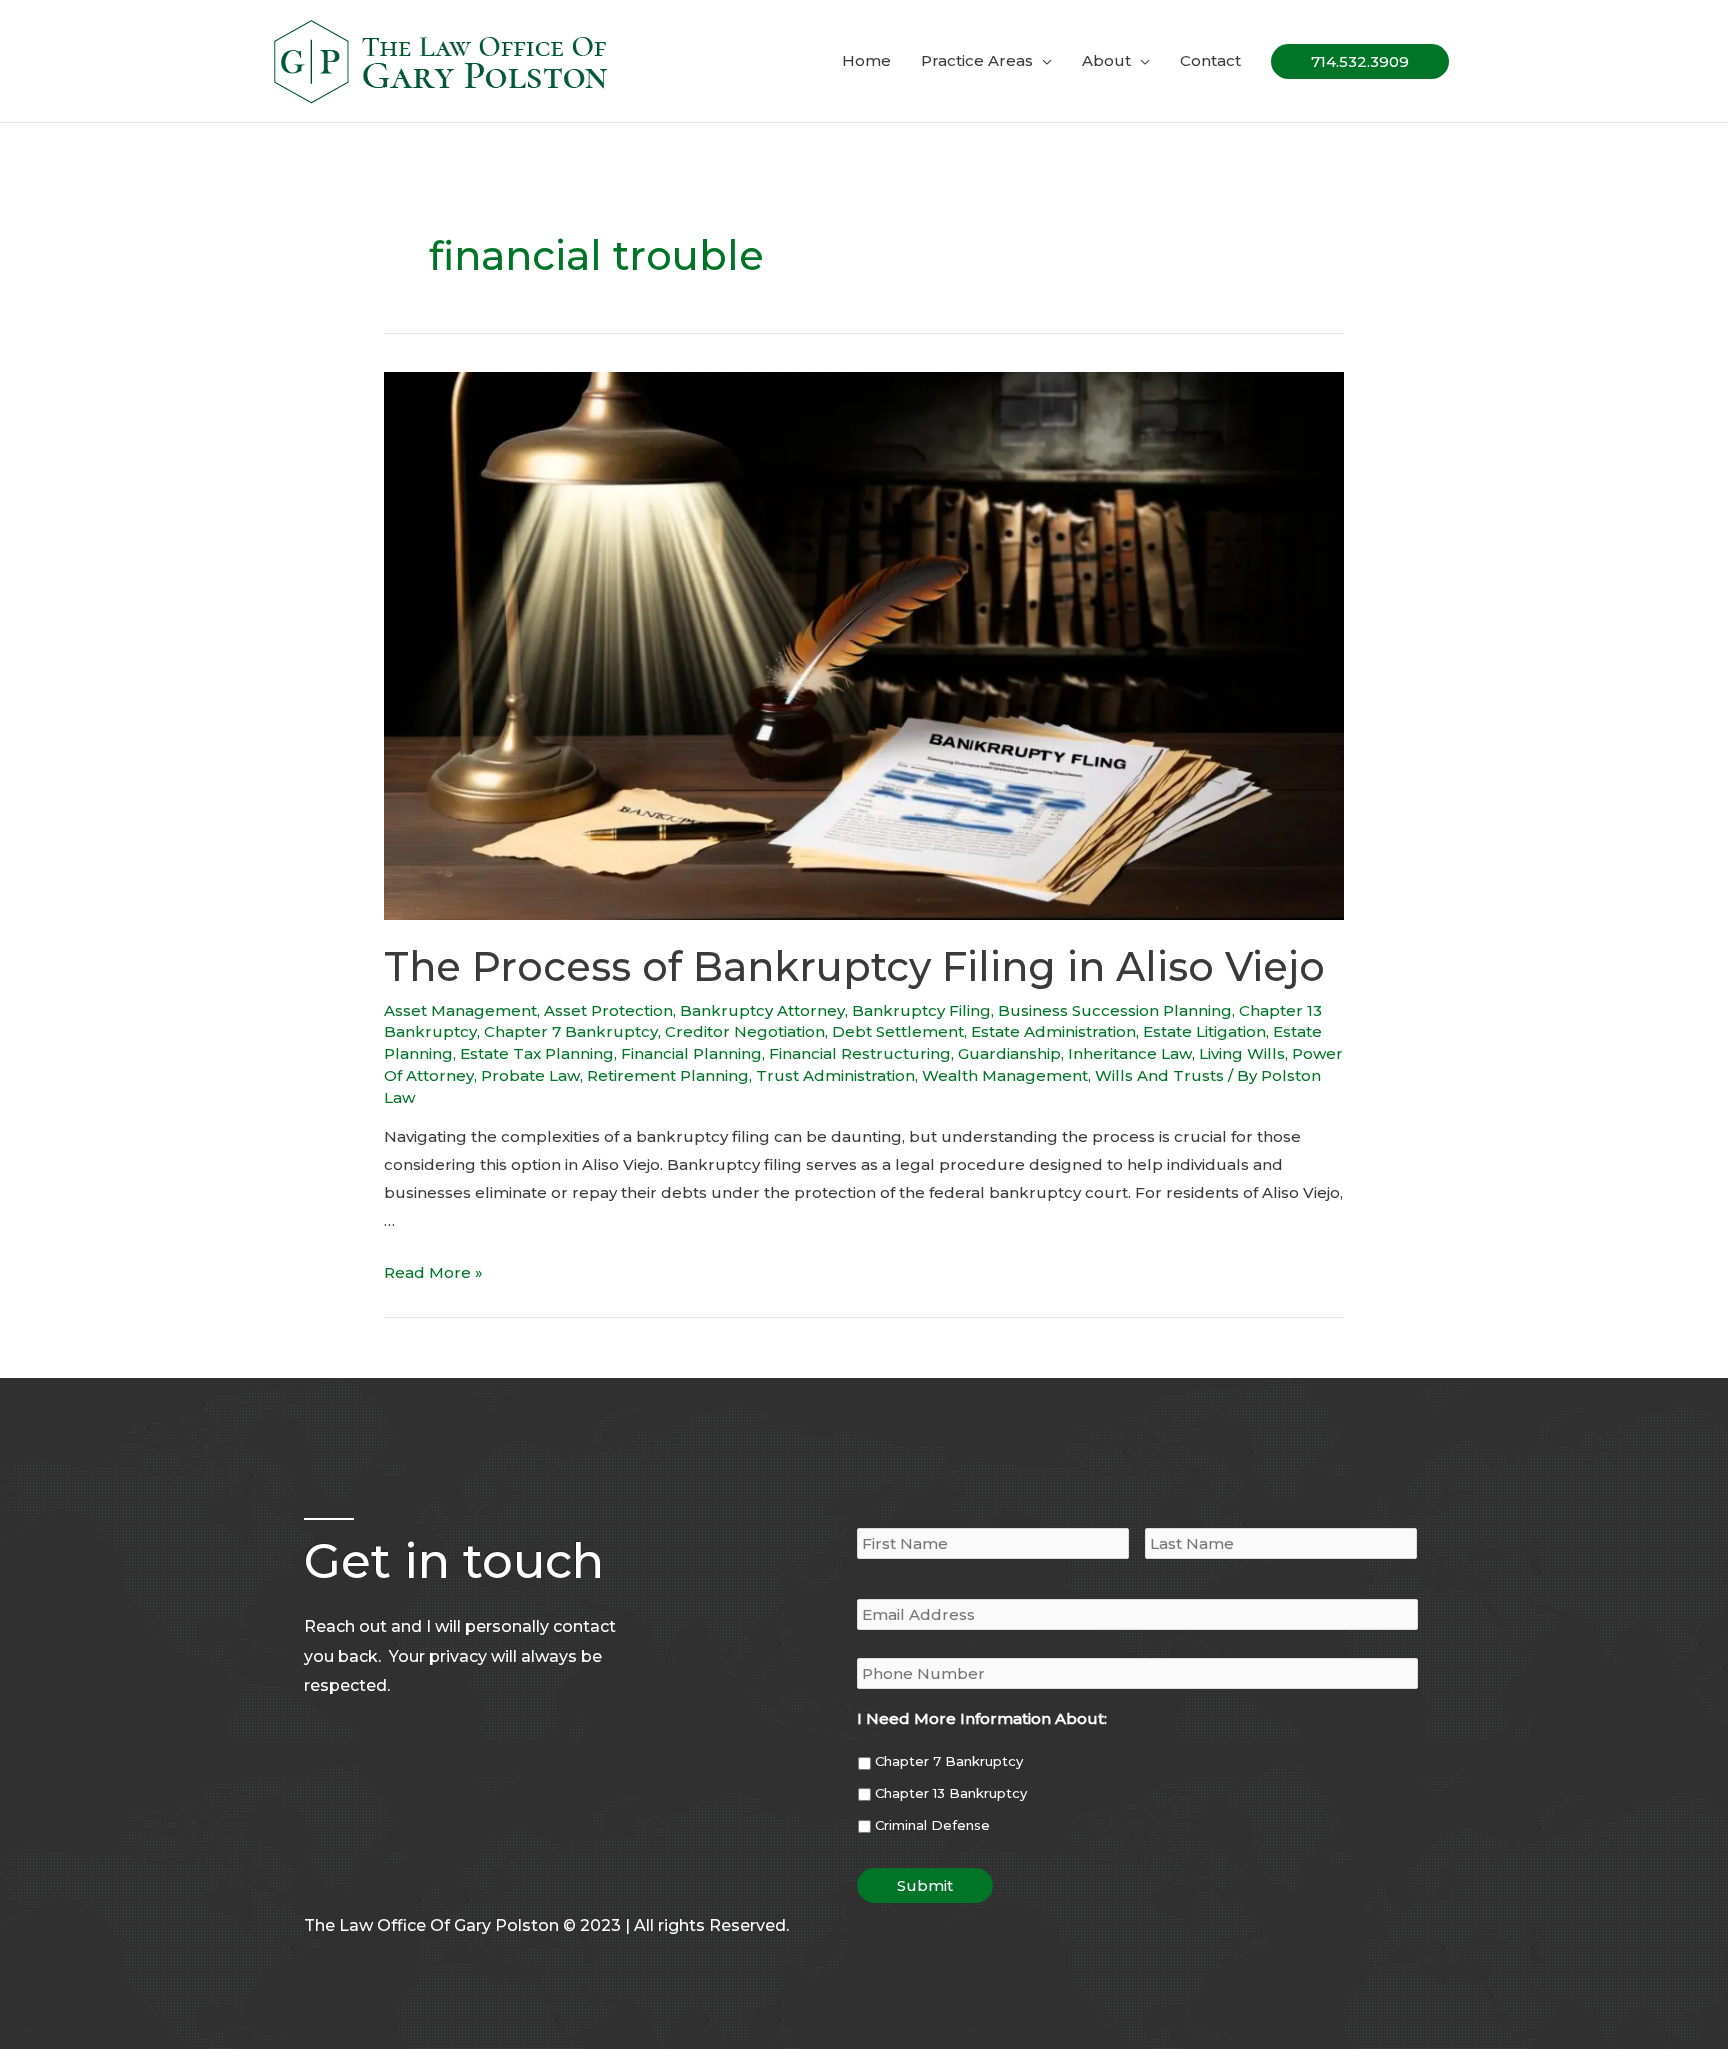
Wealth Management (1005, 1075)
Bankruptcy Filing (921, 1010)
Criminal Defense (932, 1825)
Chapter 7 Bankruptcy (571, 1031)
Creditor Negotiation (745, 1031)
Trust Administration (835, 1075)
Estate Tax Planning (537, 1053)
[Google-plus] (315, 1880)
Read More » (433, 1272)
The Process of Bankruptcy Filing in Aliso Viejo (854, 966)
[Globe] (399, 1880)
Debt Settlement (898, 1031)
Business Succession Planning (1115, 1010)
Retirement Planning (668, 1075)
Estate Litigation (1204, 1031)
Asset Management (460, 1010)
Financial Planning (691, 1053)
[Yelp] (357, 1880)
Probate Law (530, 1075)
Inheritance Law (1130, 1053)
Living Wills (1242, 1053)
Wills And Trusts (1159, 1075)
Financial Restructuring (860, 1053)
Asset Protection (608, 1010)
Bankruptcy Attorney (762, 1010)
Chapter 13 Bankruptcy (951, 1793)
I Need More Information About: (982, 1718)
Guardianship (1009, 1053)
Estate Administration (1053, 1031)
